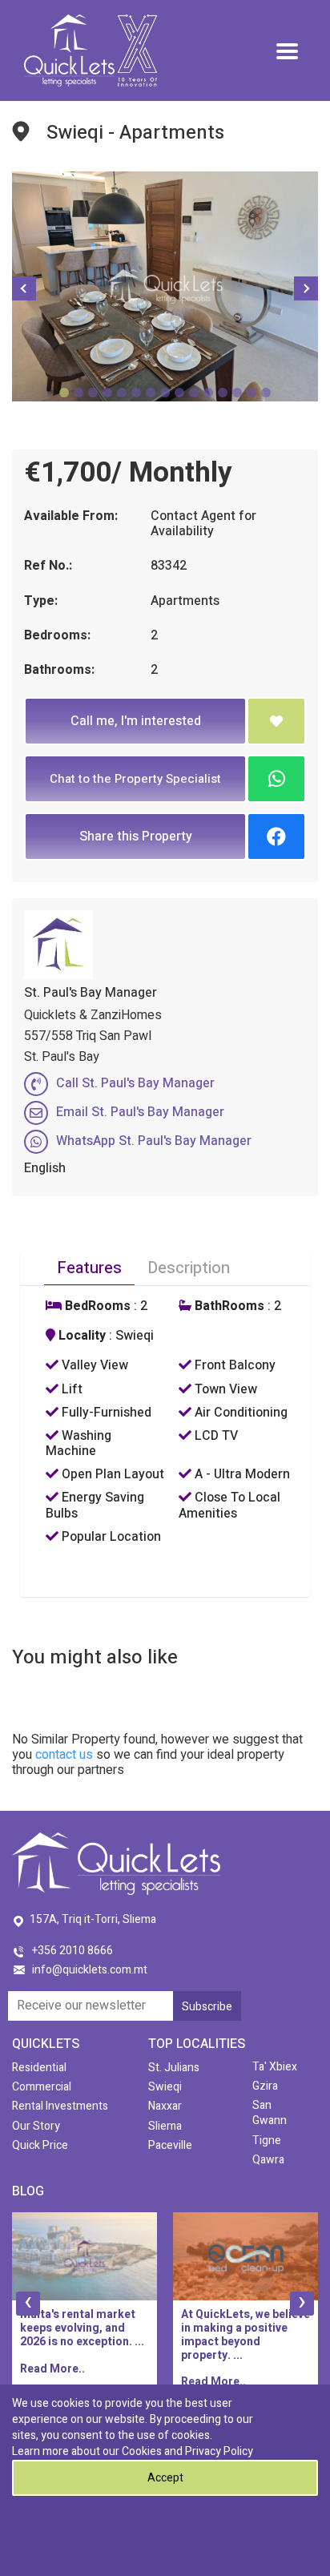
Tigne (267, 2141)
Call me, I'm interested (136, 721)
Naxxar (165, 2106)
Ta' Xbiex (275, 2067)
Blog (28, 2191)
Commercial (42, 2087)
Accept (165, 2478)
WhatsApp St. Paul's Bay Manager (154, 1141)
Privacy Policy (219, 2451)
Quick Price (40, 2145)
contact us (64, 1755)
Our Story (36, 2126)
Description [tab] (189, 1268)
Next (306, 288)
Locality (80, 1336)
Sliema (165, 2126)
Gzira (265, 2086)
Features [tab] (89, 1268)
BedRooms (96, 1306)
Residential (39, 2068)
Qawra (268, 2160)
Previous (24, 288)
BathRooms (228, 1306)
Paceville (170, 2145)
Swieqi (165, 2087)
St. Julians (174, 2068)
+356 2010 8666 (72, 1951)
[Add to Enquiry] (276, 721)
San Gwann (270, 2113)
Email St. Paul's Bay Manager (140, 1112)
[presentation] (28, 2304)
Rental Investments (60, 2106)
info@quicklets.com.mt (90, 1970)
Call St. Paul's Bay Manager (135, 1083)
